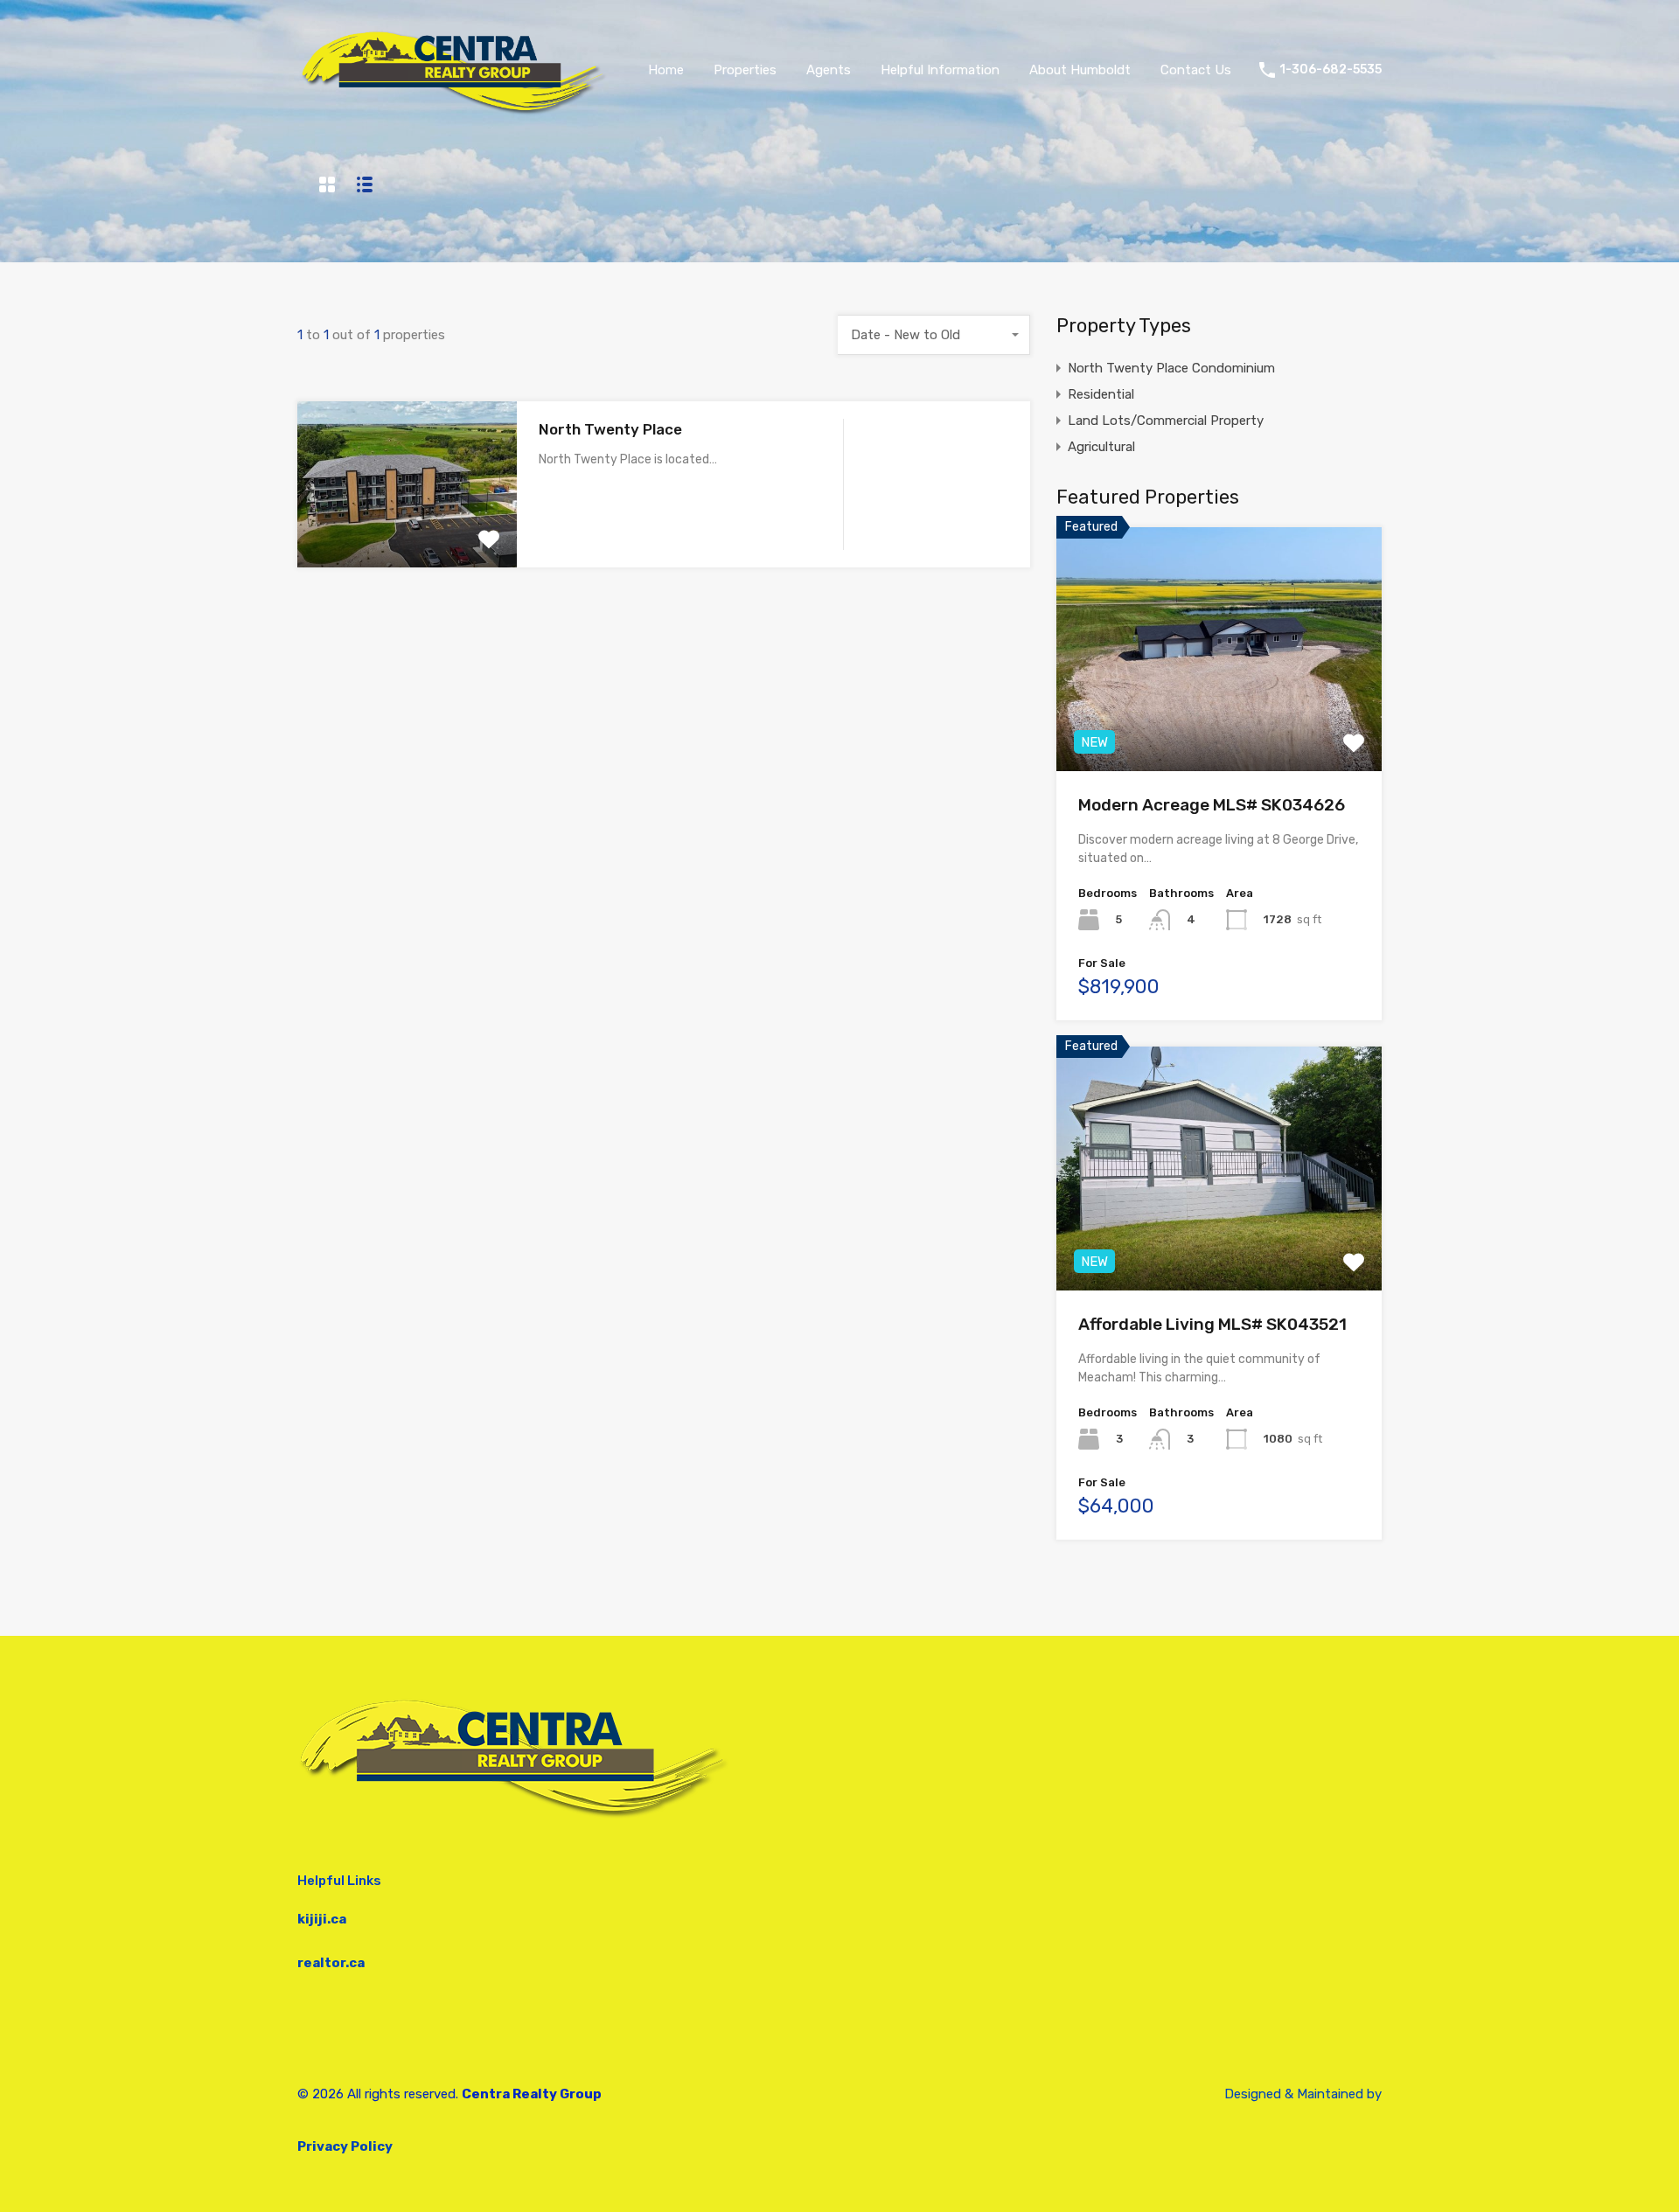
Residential (1101, 394)
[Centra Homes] (459, 115)
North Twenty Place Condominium (1171, 368)
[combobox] (934, 335)
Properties (745, 70)
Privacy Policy (345, 2146)
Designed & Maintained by (1303, 2094)
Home (666, 70)
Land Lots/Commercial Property (1166, 421)
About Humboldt (1080, 70)
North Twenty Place (610, 429)
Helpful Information (940, 70)
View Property (407, 535)
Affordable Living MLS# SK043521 (1212, 1324)
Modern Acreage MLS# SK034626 (1212, 805)
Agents (829, 70)
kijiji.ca (322, 1919)
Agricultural (1101, 447)
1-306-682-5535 (1331, 70)
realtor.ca (331, 1963)
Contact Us (1196, 70)
